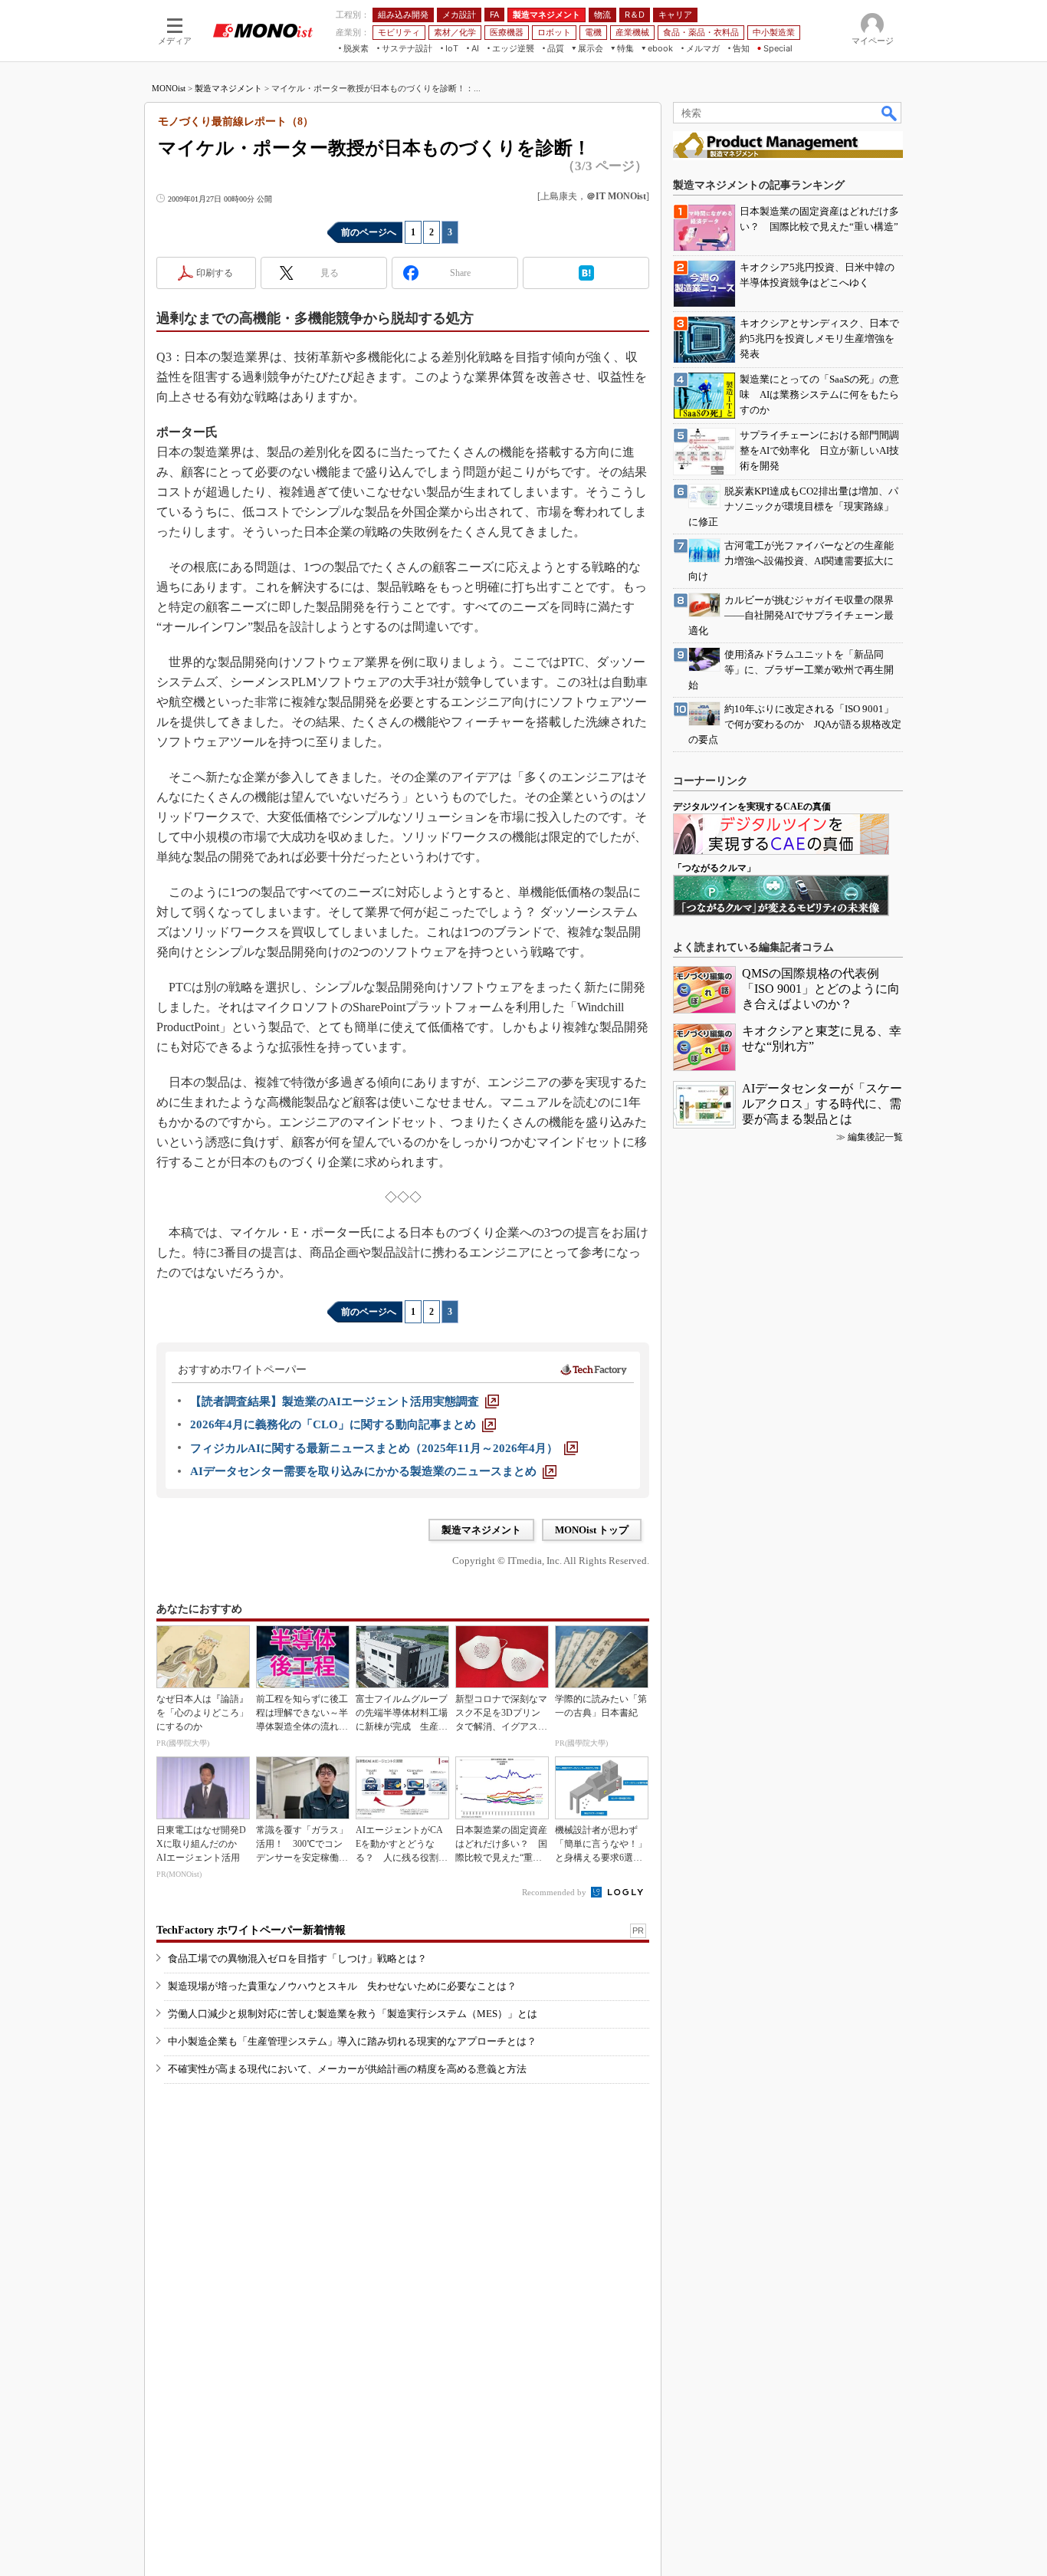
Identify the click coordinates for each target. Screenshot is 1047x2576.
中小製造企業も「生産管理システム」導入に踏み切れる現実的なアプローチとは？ (352, 2041)
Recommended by (555, 1892)
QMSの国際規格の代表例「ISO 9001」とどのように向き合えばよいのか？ (821, 989)
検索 (890, 113)
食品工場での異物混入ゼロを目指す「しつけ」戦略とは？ (297, 1958)
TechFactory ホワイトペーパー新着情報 (251, 1930)
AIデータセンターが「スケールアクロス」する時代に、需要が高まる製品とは (822, 1104)
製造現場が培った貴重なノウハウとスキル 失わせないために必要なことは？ (342, 1986)
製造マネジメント (228, 88)
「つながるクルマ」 (714, 868)
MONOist (169, 88)
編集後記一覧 (875, 1137)
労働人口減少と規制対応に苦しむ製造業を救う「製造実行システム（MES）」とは (353, 2014)
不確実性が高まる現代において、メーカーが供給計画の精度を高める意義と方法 (347, 2069)
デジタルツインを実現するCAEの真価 (752, 807)
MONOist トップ (592, 1530)
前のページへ (369, 232)
